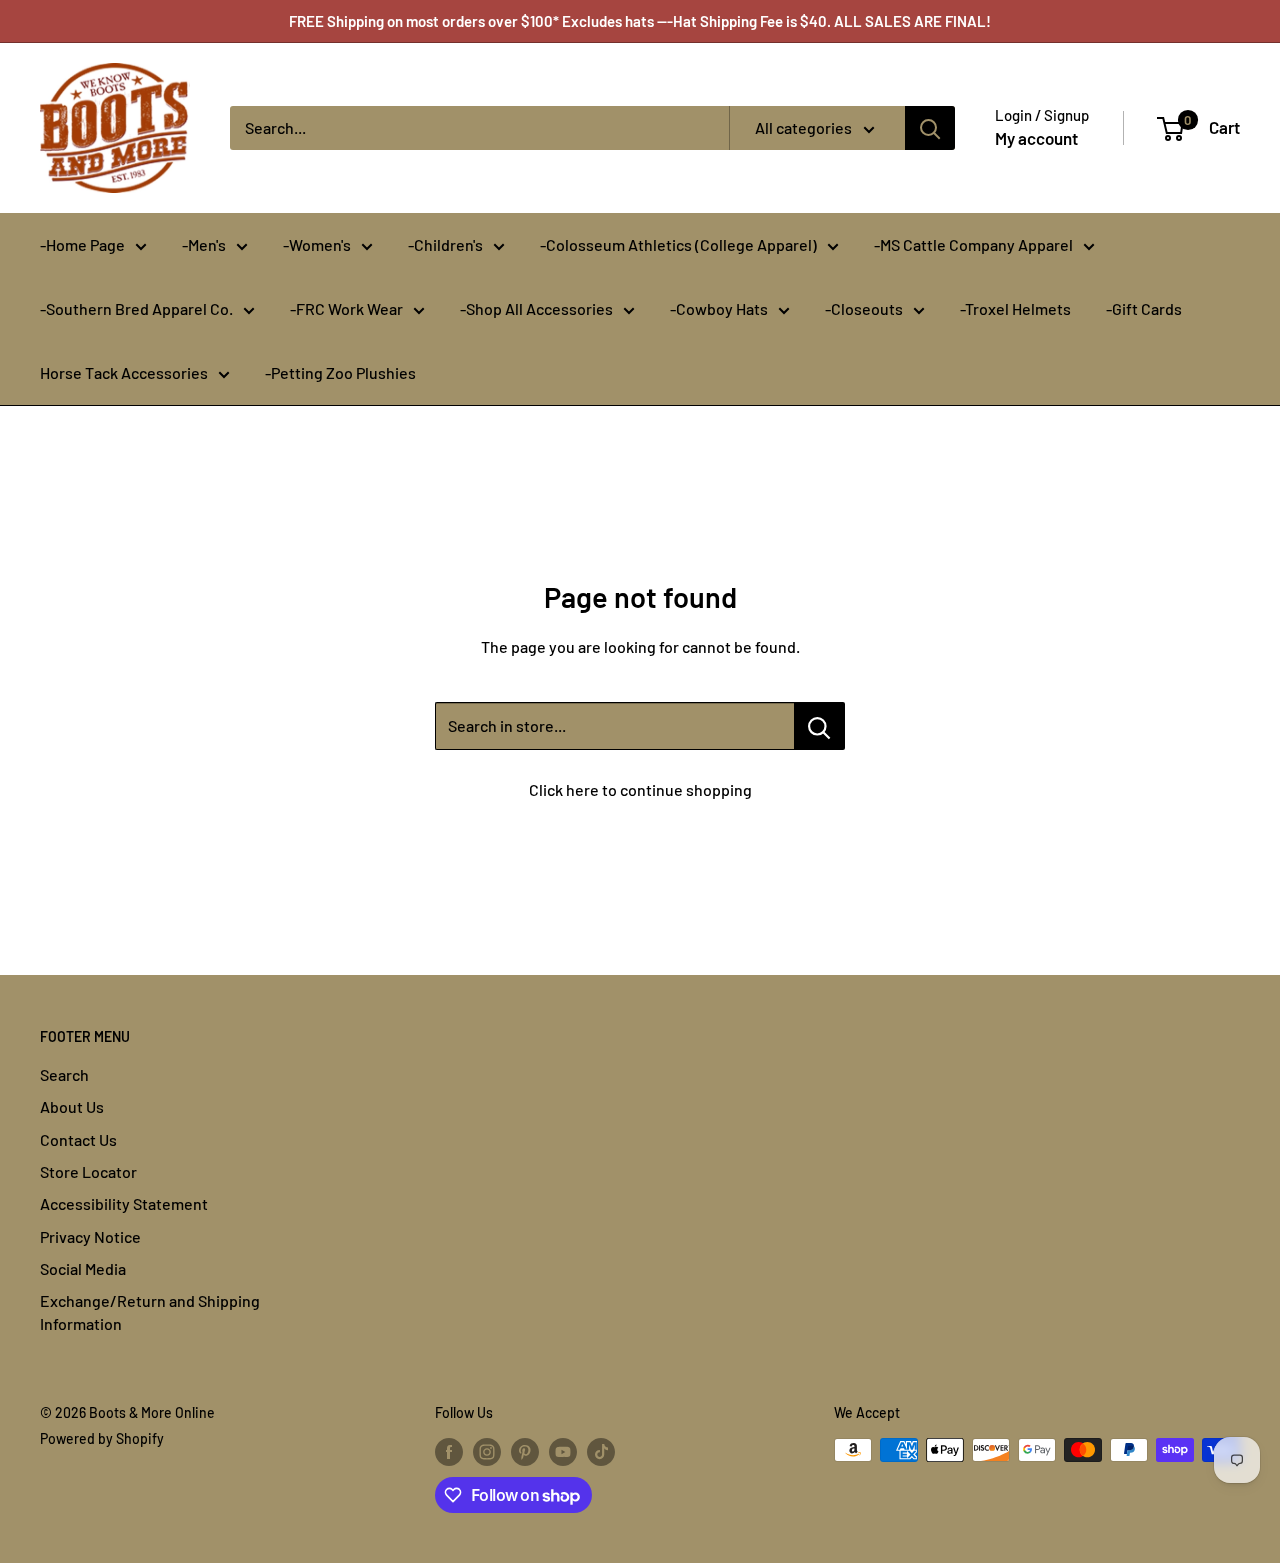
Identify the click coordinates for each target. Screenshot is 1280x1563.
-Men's (204, 244)
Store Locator (88, 1171)
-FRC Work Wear (346, 308)
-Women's (317, 244)
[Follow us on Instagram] (487, 1452)
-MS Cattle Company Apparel (973, 244)
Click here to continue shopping (640, 789)
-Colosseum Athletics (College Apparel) (678, 244)
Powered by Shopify (102, 1438)
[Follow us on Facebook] (449, 1452)
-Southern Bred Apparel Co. (136, 308)
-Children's (445, 244)
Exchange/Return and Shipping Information (150, 1311)
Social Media (83, 1268)
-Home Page (82, 244)
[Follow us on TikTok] (601, 1452)
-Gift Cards (1144, 308)
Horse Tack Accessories (124, 372)
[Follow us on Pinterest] (525, 1452)
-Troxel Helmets (1015, 308)
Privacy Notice (90, 1236)
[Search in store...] (819, 726)
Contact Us (78, 1139)
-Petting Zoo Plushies (340, 372)
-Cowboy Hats (719, 308)
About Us (72, 1106)
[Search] (930, 128)
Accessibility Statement (124, 1203)
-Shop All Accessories (536, 308)
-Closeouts (864, 308)
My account (1036, 138)
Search (64, 1074)
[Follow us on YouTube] (563, 1452)
